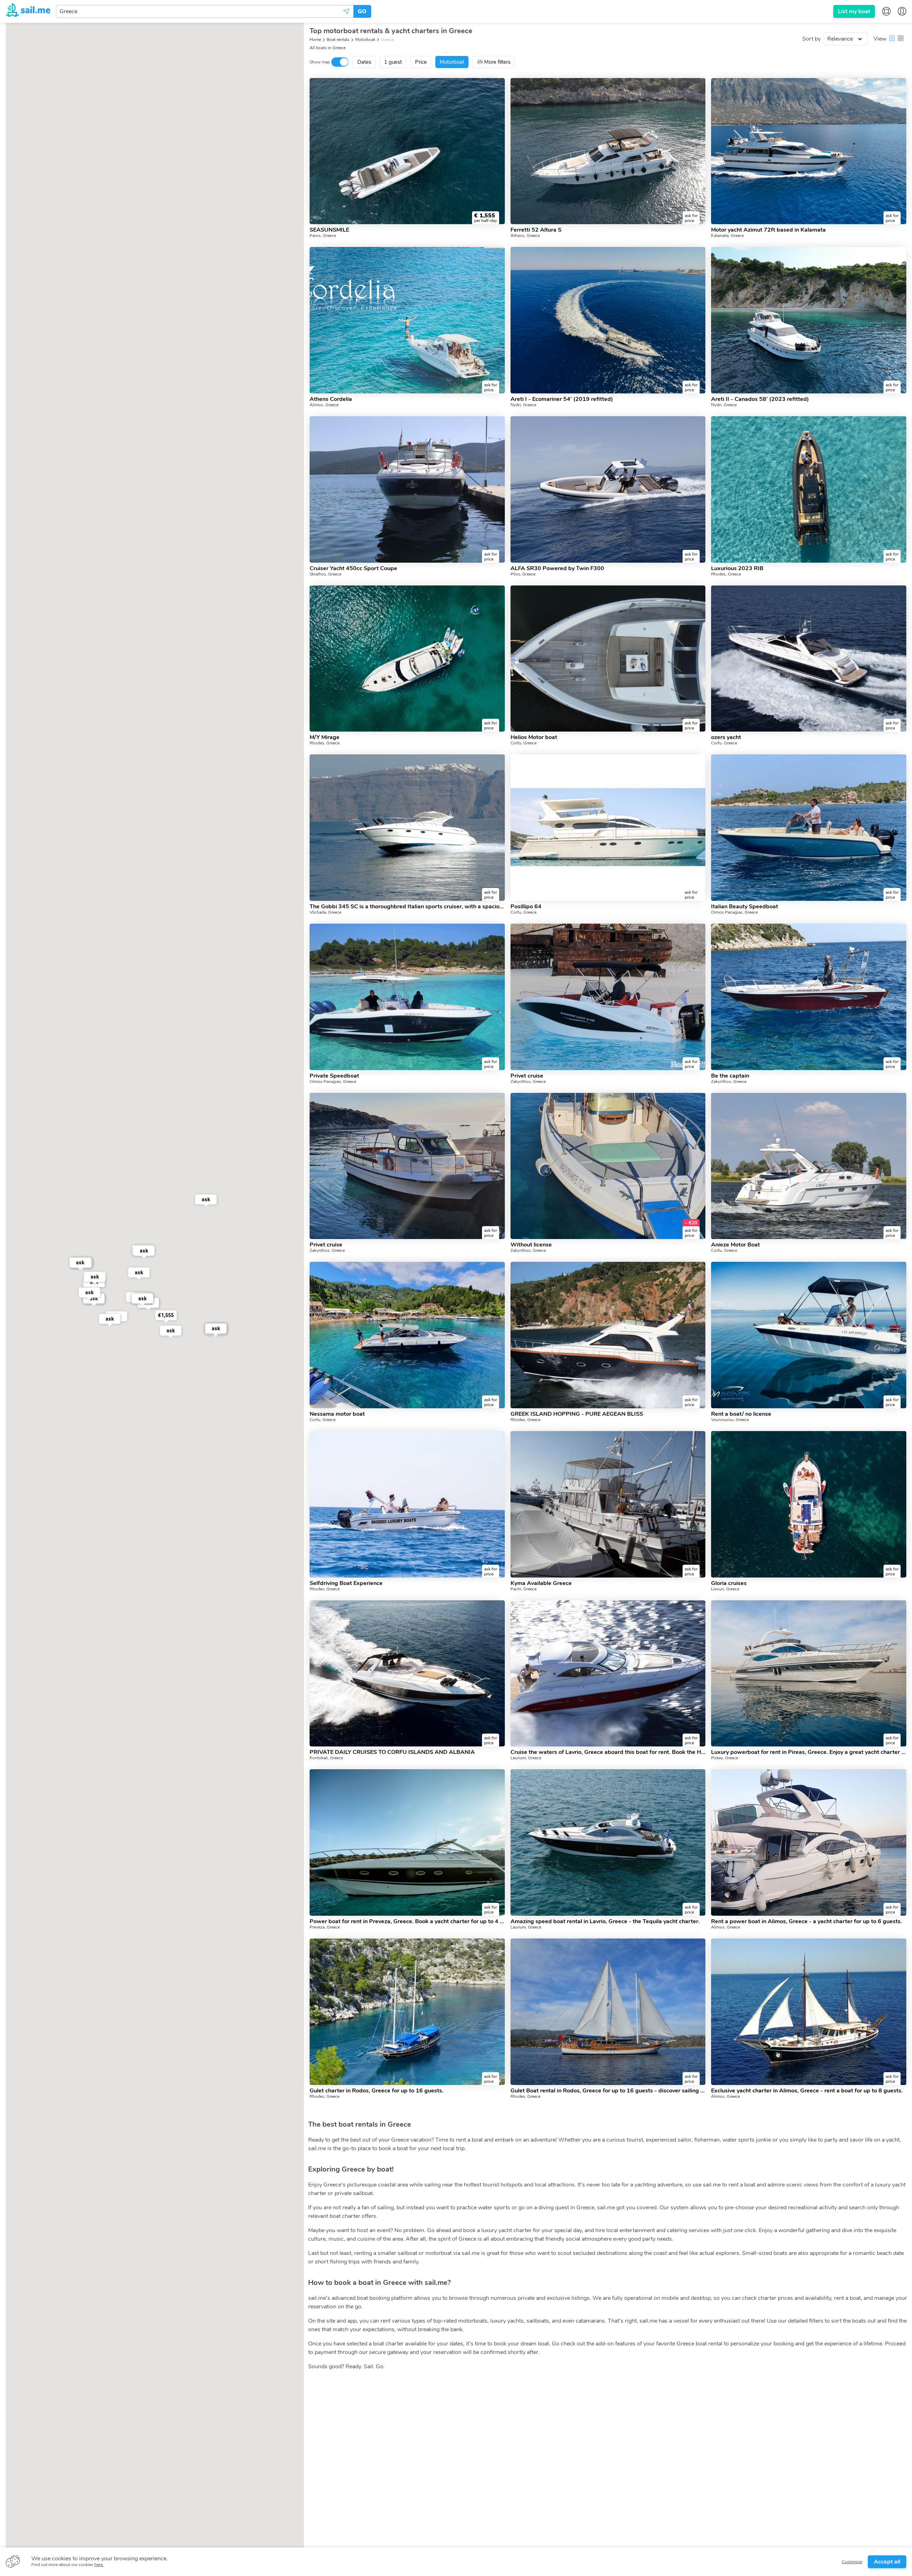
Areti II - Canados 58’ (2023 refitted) (760, 399)
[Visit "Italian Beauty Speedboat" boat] (809, 828)
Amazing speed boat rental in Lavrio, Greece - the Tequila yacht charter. (605, 1921)
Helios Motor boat (534, 737)
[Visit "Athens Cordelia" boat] (407, 320)
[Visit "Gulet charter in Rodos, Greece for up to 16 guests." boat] (407, 2012)
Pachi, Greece (524, 1589)
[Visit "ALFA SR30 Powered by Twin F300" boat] (608, 489)
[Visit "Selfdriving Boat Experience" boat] (407, 1504)
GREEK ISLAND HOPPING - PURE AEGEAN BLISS (577, 1414)
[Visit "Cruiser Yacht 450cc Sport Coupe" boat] (407, 489)
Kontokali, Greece (326, 1758)
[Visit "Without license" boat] (608, 1166)
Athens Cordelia (331, 399)
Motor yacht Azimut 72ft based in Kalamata (768, 230)
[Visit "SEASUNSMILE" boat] (407, 151)
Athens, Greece (525, 236)
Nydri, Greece (523, 405)
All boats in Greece (328, 48)
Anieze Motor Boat (735, 1245)
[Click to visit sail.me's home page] (28, 11)
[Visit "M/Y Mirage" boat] (407, 659)
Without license (531, 1245)
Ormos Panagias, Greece (734, 912)
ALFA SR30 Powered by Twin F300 (557, 568)
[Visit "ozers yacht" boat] (809, 659)
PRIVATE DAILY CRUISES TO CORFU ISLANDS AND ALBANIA (392, 1752)
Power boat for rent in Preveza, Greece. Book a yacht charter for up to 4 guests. (407, 1921)
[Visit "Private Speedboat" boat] (407, 997)
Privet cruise (527, 1076)
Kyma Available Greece (541, 1583)
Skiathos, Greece (325, 574)
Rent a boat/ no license (741, 1414)
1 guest (393, 62)
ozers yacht (726, 737)
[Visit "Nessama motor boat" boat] (407, 1335)
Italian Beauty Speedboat (745, 907)
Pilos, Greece (523, 574)
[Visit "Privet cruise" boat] (608, 997)
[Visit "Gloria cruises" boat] (809, 1504)
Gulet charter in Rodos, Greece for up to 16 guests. (377, 2091)
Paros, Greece (323, 236)
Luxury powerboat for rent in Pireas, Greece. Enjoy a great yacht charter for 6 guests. (809, 1752)
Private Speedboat (334, 1076)
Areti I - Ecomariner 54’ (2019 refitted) (562, 399)
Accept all (887, 2562)
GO (362, 11)
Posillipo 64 (526, 907)
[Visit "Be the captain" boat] (809, 997)
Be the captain (730, 1076)
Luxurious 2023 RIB (737, 568)
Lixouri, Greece (725, 1589)
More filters (497, 62)
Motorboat (365, 40)
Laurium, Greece (526, 1758)
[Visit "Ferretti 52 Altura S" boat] (608, 151)
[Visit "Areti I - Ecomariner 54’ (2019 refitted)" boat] (608, 320)
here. (99, 2565)
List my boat (854, 11)
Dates (364, 62)
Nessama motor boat (337, 1414)
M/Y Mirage (325, 737)
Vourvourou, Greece (730, 1420)
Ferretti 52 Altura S (536, 230)
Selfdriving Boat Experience (346, 1583)
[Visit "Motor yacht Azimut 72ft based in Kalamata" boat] (809, 151)
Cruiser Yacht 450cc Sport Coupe (353, 568)
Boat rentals (338, 40)
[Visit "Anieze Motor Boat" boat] (809, 1166)
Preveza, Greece (325, 1927)
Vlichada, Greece (325, 912)
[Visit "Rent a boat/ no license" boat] (809, 1335)
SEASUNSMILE (329, 230)
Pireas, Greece (725, 1758)
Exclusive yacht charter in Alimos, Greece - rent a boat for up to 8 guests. (807, 2091)
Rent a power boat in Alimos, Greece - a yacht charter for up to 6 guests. (807, 1921)
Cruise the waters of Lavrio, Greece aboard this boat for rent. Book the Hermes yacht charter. (608, 1752)
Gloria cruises (729, 1583)
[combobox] (205, 11)
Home (315, 40)
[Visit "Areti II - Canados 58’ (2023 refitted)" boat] (809, 320)
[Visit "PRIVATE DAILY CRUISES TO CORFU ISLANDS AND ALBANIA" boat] (407, 1674)
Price (421, 62)
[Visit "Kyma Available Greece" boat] (608, 1504)
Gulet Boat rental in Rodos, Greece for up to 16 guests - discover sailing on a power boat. (608, 2091)
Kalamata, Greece (727, 236)
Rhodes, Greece (726, 574)
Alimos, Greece (324, 405)
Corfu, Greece (524, 743)
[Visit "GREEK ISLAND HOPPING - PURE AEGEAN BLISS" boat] (608, 1335)
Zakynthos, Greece (528, 1081)
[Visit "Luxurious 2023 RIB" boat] (809, 489)
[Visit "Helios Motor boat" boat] (608, 659)
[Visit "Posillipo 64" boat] (608, 828)
